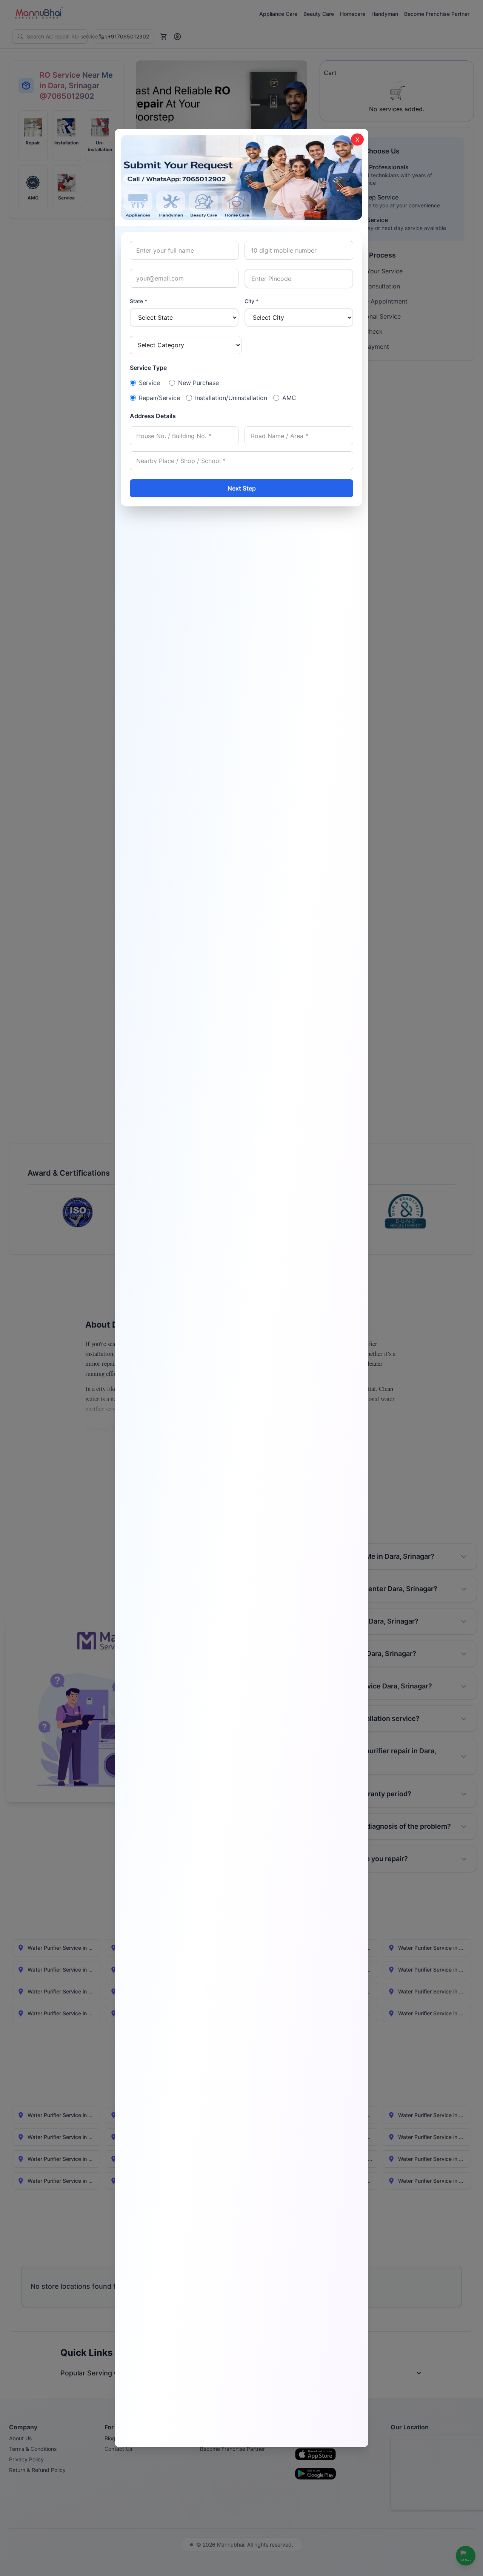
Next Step (242, 488)
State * (138, 301)
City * (251, 301)
